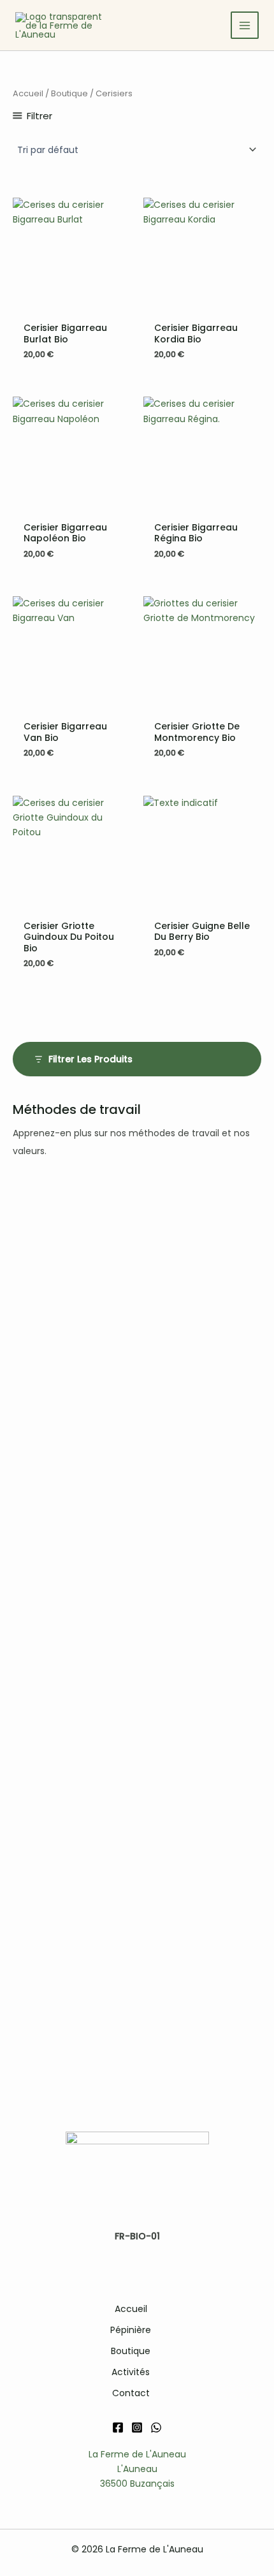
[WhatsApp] (156, 2427)
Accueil (28, 93)
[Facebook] (118, 2427)
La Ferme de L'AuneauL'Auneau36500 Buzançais (137, 2469)
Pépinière (131, 2330)
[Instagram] (137, 2427)
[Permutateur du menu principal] (245, 26)
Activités (131, 2372)
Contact (131, 2393)
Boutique (69, 93)
